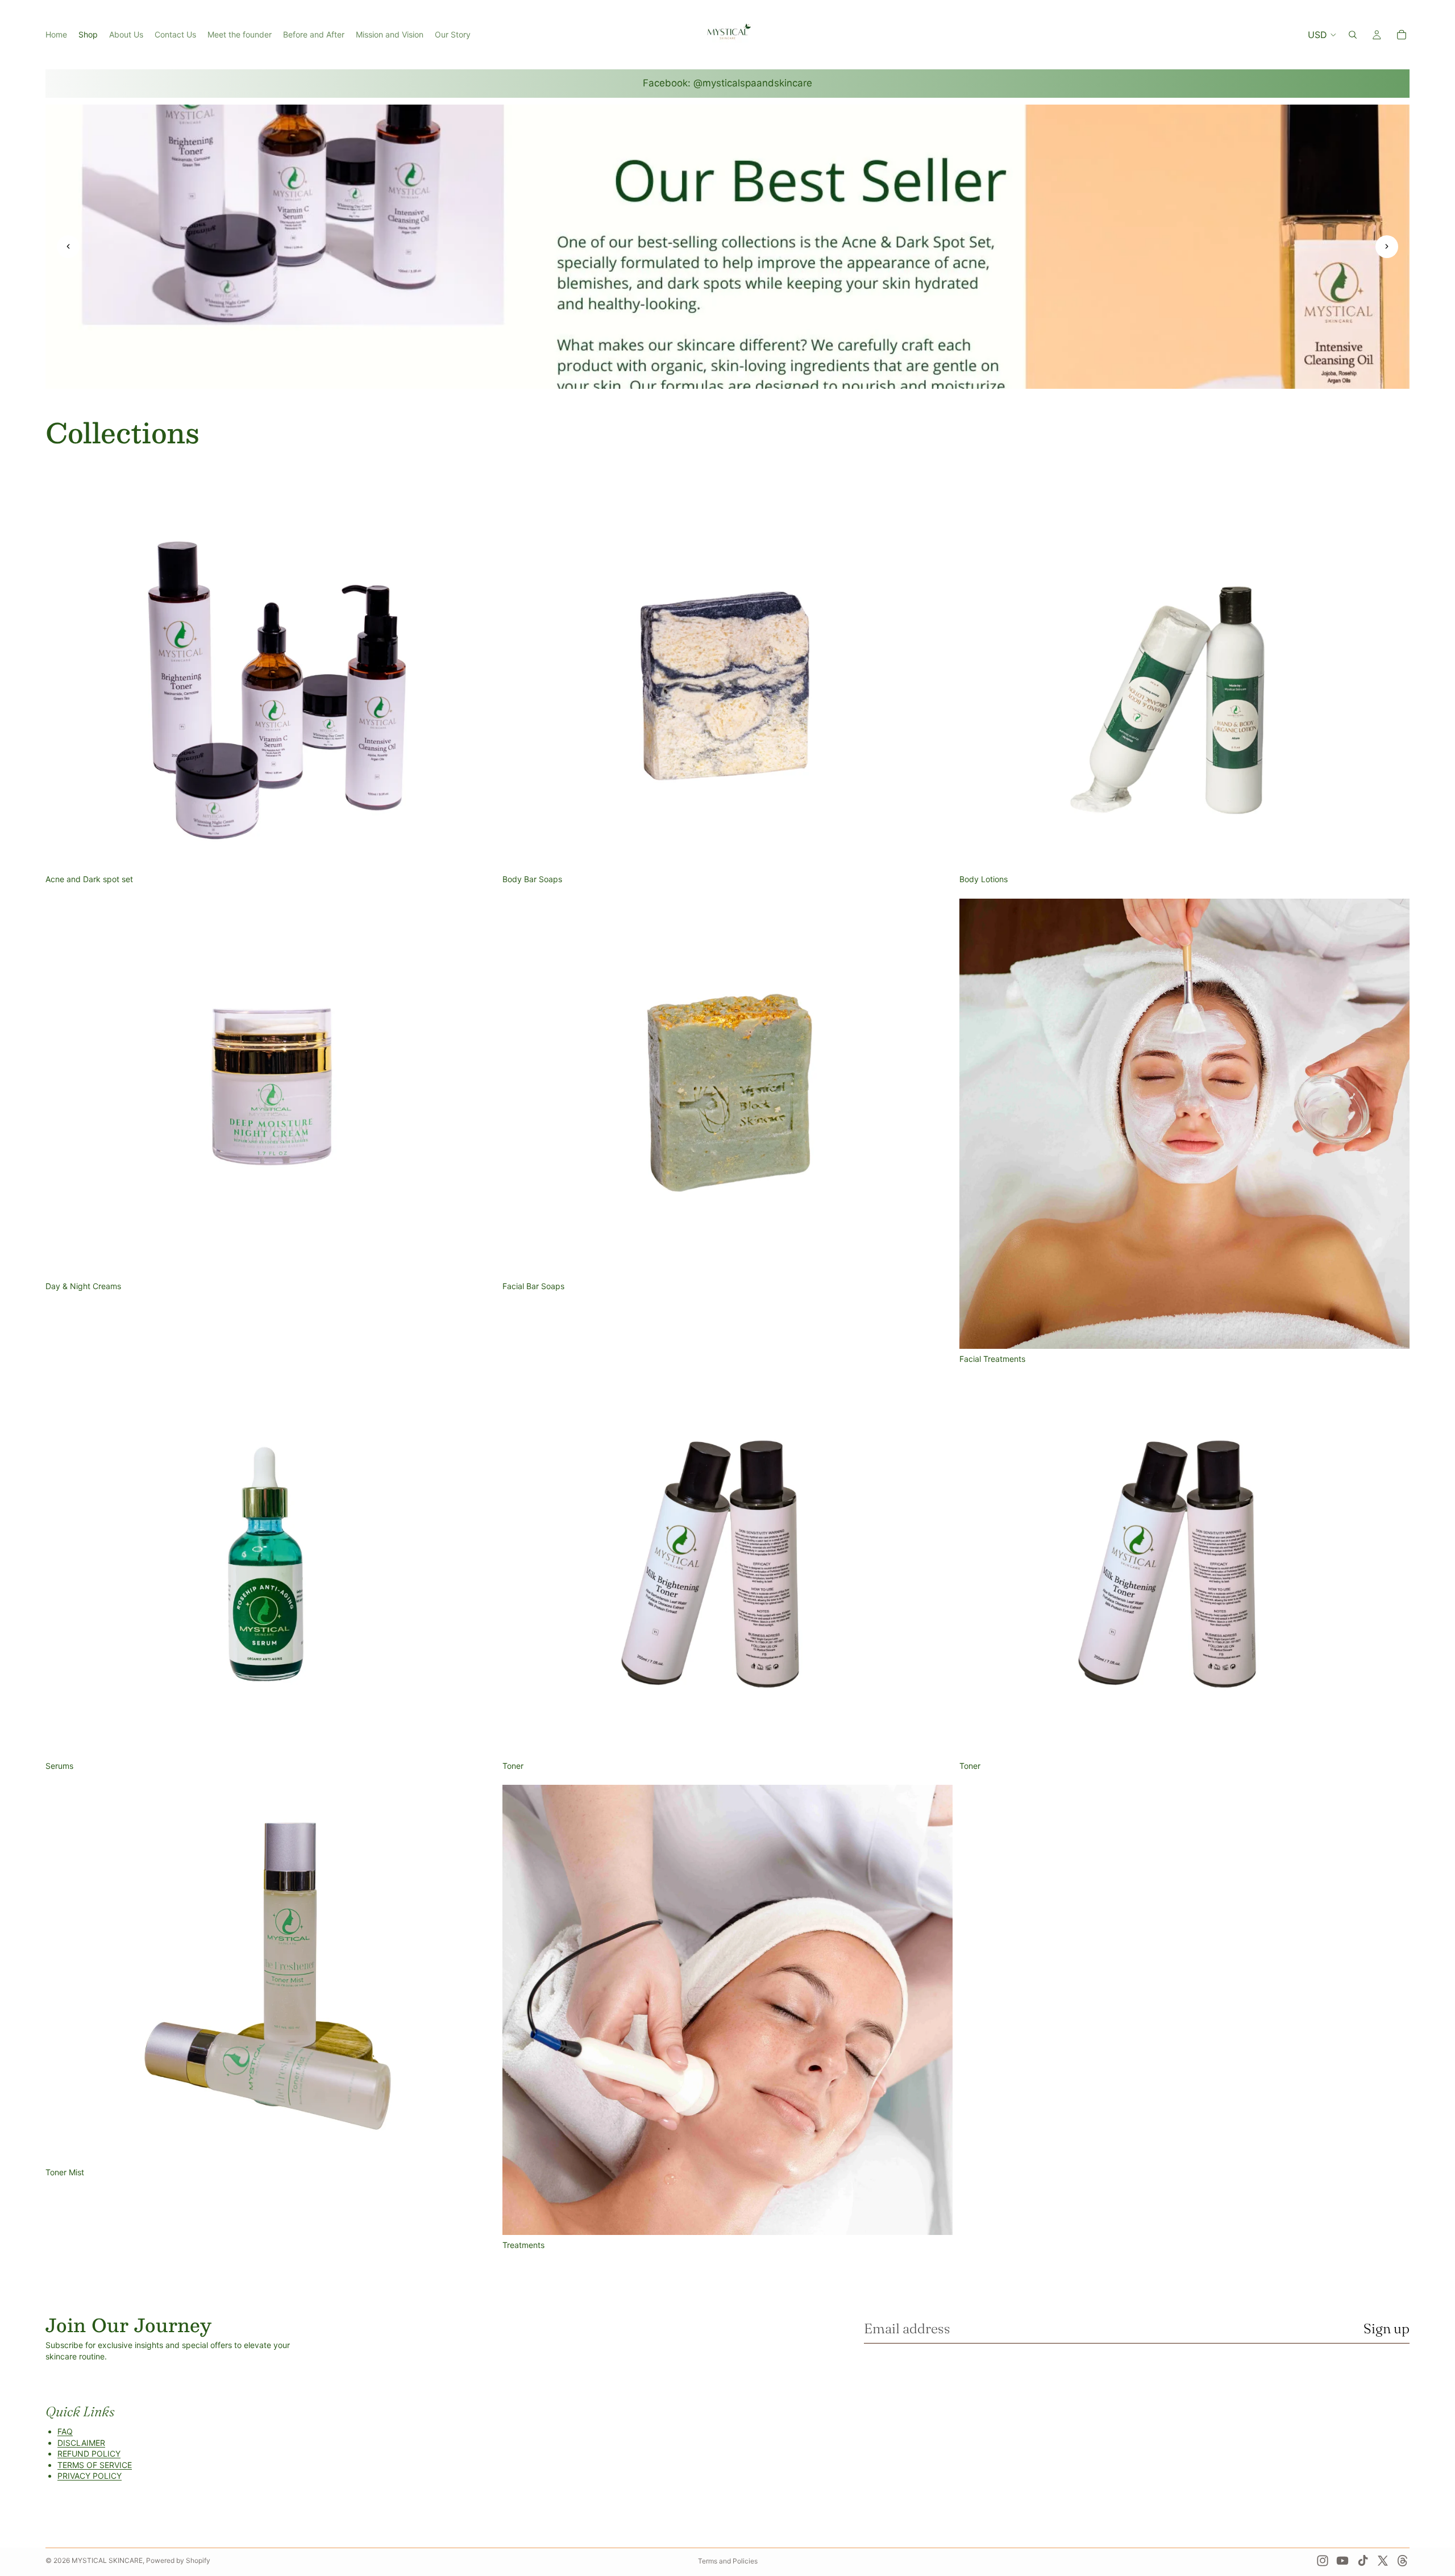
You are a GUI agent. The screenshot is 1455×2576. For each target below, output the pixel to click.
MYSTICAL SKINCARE (107, 2560)
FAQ (65, 2431)
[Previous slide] (68, 247)
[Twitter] (1383, 2561)
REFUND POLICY (89, 2454)
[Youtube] (1342, 2561)
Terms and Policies (728, 2561)
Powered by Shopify (178, 2560)
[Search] (1353, 35)
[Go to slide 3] (741, 374)
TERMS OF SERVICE (95, 2465)
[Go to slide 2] (727, 374)
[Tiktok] (1363, 2561)
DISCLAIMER (81, 2443)
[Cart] (1402, 35)
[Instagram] (1323, 2561)
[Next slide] (1387, 247)
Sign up (1387, 2328)
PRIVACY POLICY (90, 2476)
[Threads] (1403, 2561)
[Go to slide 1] (714, 374)
